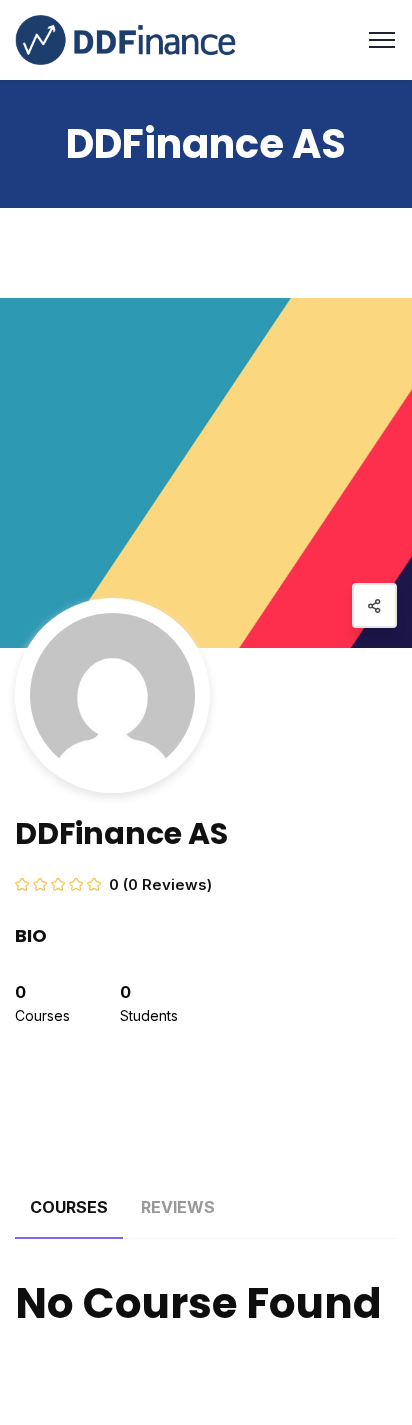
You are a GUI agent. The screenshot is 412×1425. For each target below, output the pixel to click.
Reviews (178, 1207)
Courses (69, 1207)
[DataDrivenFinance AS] (125, 38)
